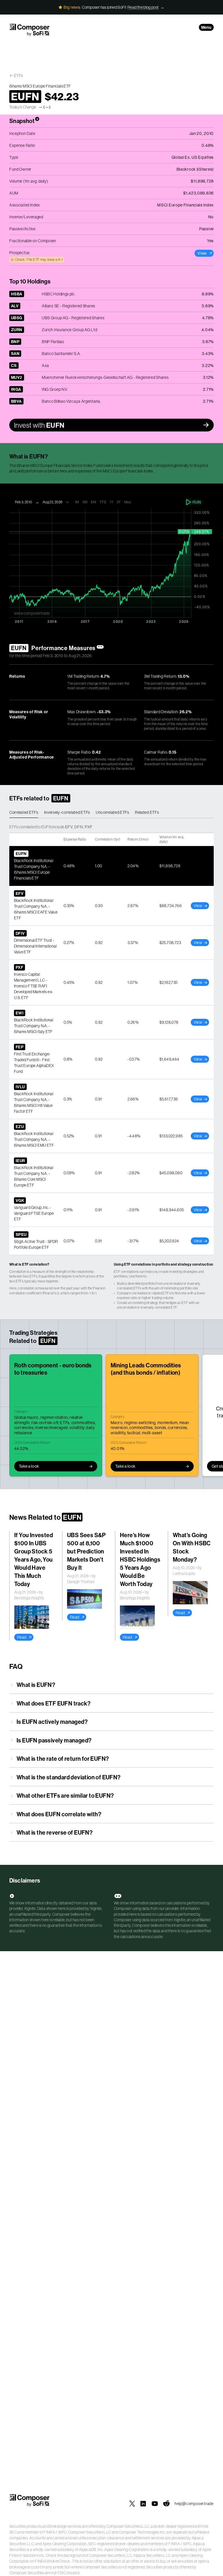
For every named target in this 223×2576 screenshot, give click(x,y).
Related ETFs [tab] (147, 812)
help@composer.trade (194, 2504)
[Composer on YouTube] (155, 2504)
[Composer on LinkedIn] (143, 2504)
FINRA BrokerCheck (52, 2561)
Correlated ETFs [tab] (24, 812)
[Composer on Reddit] (166, 2504)
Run (197, 502)
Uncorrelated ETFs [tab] (113, 812)
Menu (206, 27)
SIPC (62, 2532)
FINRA (49, 2532)
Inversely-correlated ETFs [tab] (67, 812)
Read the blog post (143, 7)
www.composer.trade (32, 613)
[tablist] (111, 813)
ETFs (18, 76)
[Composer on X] (132, 2504)
